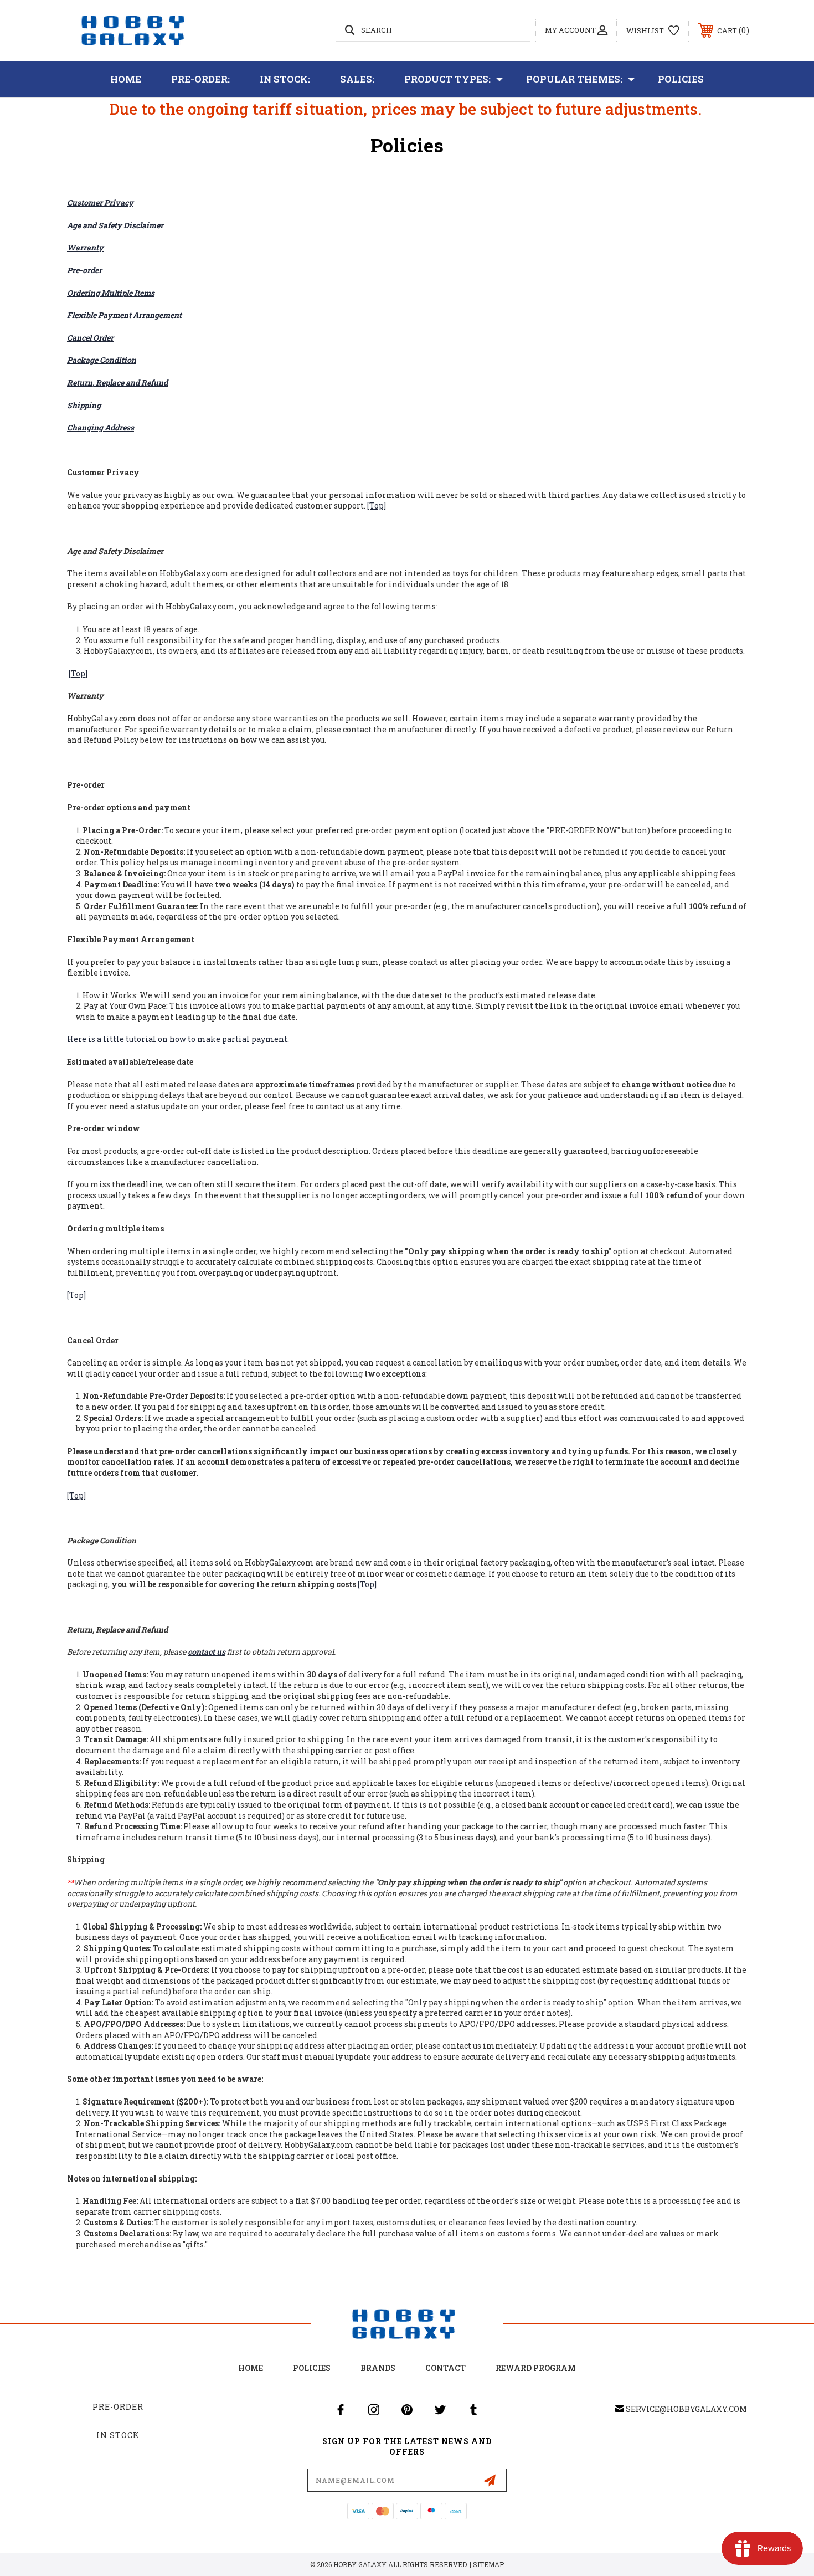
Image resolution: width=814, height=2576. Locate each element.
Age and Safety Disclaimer (115, 225)
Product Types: (447, 79)
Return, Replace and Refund (117, 383)
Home (126, 79)
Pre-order (84, 270)
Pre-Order (118, 2407)
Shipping (84, 405)
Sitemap (488, 2564)
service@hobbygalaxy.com (686, 2409)
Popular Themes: (574, 79)
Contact (445, 2368)
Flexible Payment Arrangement (124, 315)
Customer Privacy (100, 202)
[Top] (377, 506)
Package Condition (102, 360)
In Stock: (285, 79)
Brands (378, 2368)
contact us (207, 1652)
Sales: (357, 79)
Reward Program (536, 2368)
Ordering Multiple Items (111, 293)
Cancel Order (90, 338)
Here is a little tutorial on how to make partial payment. (178, 1039)
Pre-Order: (200, 79)
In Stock (118, 2435)
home (251, 2368)
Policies (681, 79)
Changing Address (101, 427)
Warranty (85, 247)
